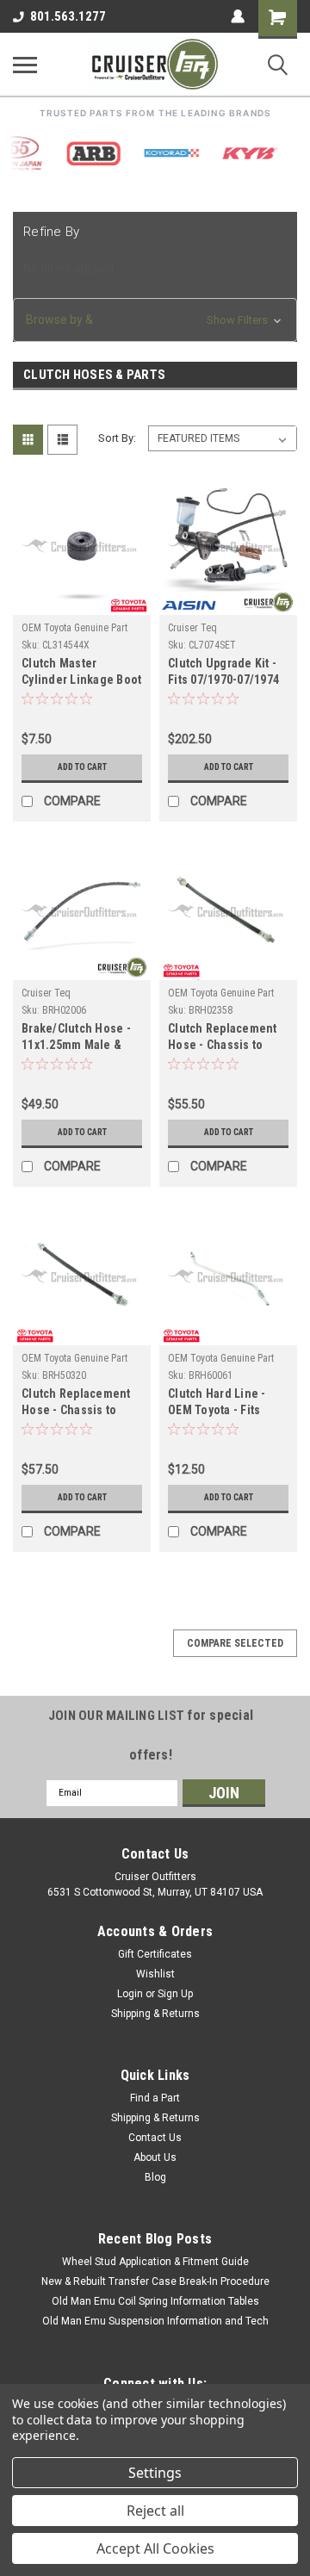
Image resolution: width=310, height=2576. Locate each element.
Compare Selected (235, 1643)
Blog (155, 2177)
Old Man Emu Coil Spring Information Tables (155, 2301)
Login (130, 1994)
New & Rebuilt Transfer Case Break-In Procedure (155, 2281)
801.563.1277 (68, 16)
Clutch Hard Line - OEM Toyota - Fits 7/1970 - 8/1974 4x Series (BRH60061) (218, 1403)
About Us (155, 2157)
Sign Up (175, 1994)
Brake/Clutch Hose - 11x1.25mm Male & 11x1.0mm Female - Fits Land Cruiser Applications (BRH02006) (76, 1038)
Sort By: (117, 438)
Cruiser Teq (192, 628)
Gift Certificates (155, 1954)
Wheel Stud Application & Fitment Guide (155, 2262)
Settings (155, 2473)
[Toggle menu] (25, 65)
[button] (155, 320)
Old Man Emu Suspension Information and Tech (155, 2321)
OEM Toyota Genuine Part (74, 628)
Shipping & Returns (155, 2014)
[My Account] (238, 16)
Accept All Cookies (155, 2548)
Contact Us (155, 2138)
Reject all (155, 2511)
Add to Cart (82, 767)
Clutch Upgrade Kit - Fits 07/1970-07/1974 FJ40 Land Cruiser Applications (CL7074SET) (223, 673)
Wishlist (155, 1974)
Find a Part (155, 2098)
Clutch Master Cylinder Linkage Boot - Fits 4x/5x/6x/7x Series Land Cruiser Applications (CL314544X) (81, 673)
